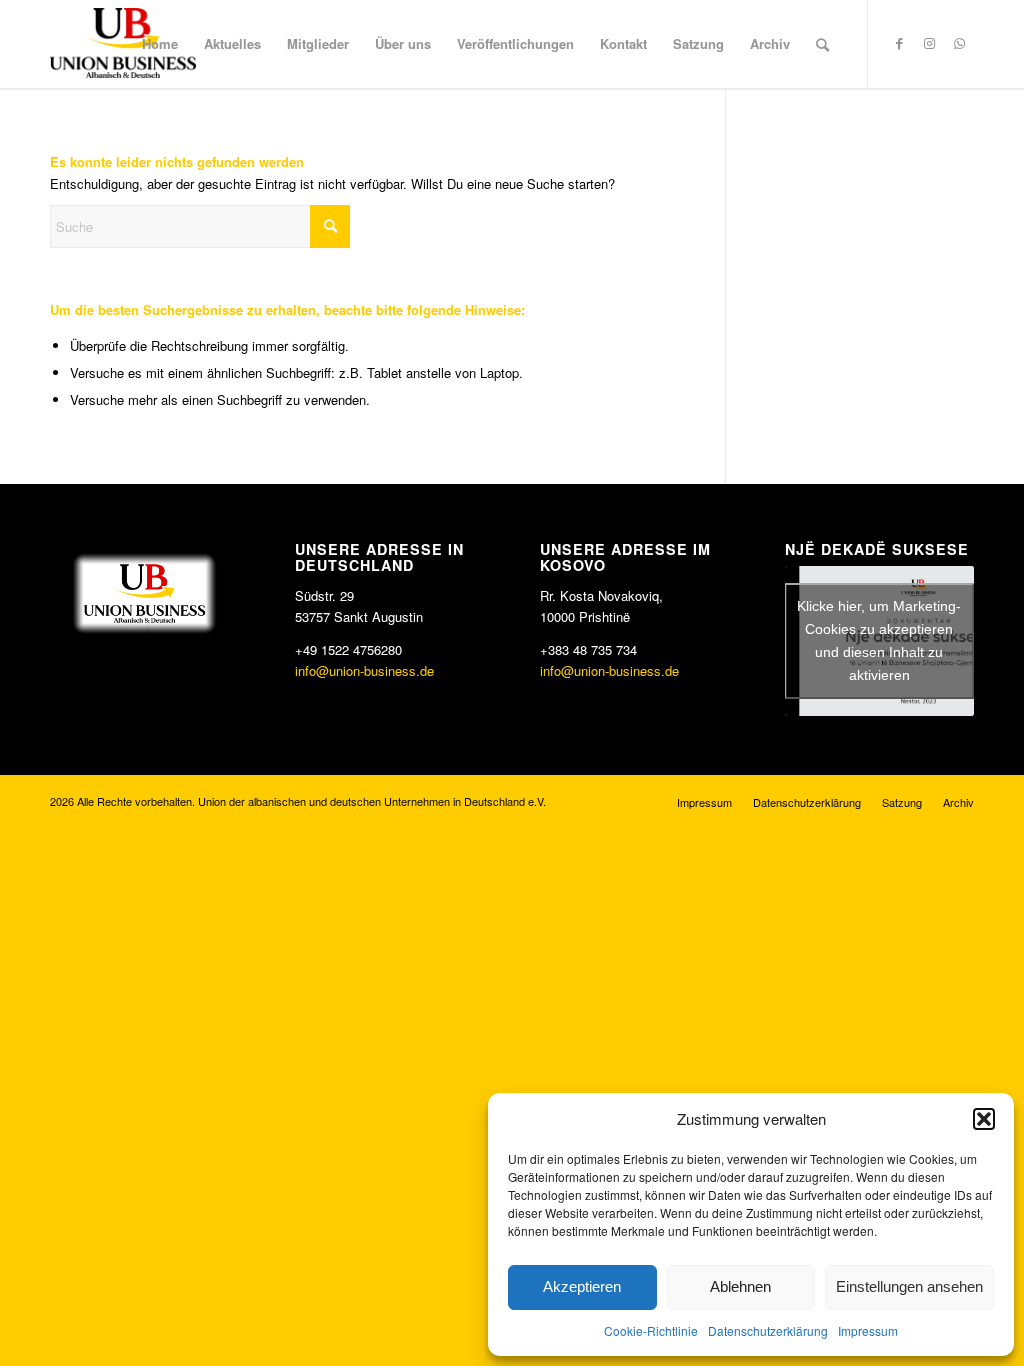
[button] (984, 1119)
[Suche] (822, 44)
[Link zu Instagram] (929, 43)
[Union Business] (123, 43)
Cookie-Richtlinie (651, 1330)
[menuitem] (160, 44)
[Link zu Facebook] (899, 43)
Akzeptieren (582, 1286)
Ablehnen (740, 1286)
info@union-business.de (364, 670)
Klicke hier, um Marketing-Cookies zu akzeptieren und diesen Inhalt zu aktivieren (879, 640)
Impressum (868, 1330)
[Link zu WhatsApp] (959, 43)
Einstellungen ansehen (909, 1286)
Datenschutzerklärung (768, 1330)
